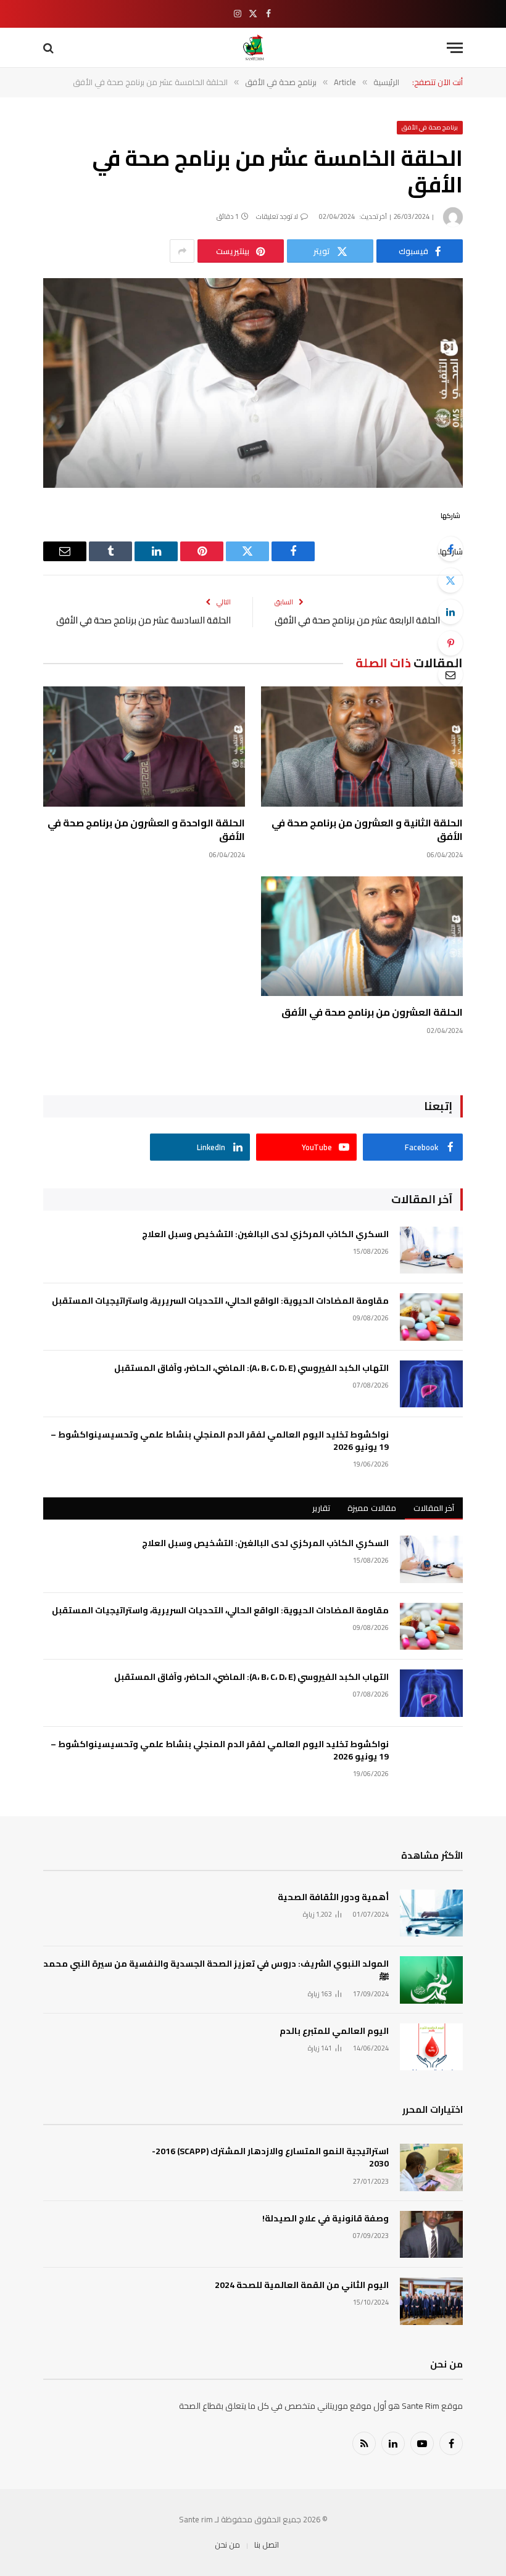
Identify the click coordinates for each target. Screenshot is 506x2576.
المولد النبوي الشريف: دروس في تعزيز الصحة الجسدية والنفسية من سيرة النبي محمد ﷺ (216, 1970)
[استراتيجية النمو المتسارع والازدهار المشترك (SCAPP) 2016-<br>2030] (431, 2167)
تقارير (321, 1508)
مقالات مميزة (371, 1508)
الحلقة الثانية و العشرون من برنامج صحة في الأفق (367, 830)
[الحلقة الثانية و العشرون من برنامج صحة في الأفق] (362, 747)
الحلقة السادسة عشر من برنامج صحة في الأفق (143, 620)
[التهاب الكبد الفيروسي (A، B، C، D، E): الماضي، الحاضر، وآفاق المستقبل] (431, 1384)
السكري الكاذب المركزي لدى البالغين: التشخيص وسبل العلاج (265, 1234)
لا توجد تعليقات (277, 216)
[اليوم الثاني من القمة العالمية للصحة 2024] (431, 2301)
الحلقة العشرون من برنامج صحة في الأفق (372, 1013)
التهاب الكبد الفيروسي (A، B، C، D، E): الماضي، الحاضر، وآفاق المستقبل (251, 1368)
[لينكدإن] (450, 612)
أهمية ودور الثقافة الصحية (333, 1897)
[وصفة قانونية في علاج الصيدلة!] (431, 2235)
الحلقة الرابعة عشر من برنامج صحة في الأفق (357, 620)
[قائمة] (455, 48)
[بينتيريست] (450, 643)
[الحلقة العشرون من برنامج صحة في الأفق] (362, 936)
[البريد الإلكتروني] (450, 675)
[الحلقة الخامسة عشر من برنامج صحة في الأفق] (253, 383)
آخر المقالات (434, 1508)
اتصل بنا (267, 2545)
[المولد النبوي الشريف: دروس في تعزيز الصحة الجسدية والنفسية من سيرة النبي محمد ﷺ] (431, 1980)
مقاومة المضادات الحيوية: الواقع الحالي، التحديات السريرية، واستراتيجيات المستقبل (220, 1301)
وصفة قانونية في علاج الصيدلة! (326, 2218)
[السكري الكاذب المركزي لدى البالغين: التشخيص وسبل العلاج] (431, 1250)
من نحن (227, 2545)
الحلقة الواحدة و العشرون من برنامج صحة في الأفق (146, 830)
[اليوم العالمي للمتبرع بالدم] (431, 2047)
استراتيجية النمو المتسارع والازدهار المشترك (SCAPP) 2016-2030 (270, 2157)
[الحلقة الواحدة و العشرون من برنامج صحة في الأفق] (144, 747)
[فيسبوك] (450, 549)
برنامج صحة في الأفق (430, 127)
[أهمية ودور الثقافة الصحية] (431, 1913)
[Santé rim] (253, 48)
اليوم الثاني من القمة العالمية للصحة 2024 (302, 2285)
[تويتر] (450, 580)
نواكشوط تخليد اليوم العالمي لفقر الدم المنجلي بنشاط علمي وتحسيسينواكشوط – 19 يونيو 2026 (220, 1441)
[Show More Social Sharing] (182, 251)
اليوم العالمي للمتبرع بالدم (334, 2031)
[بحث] (50, 48)
